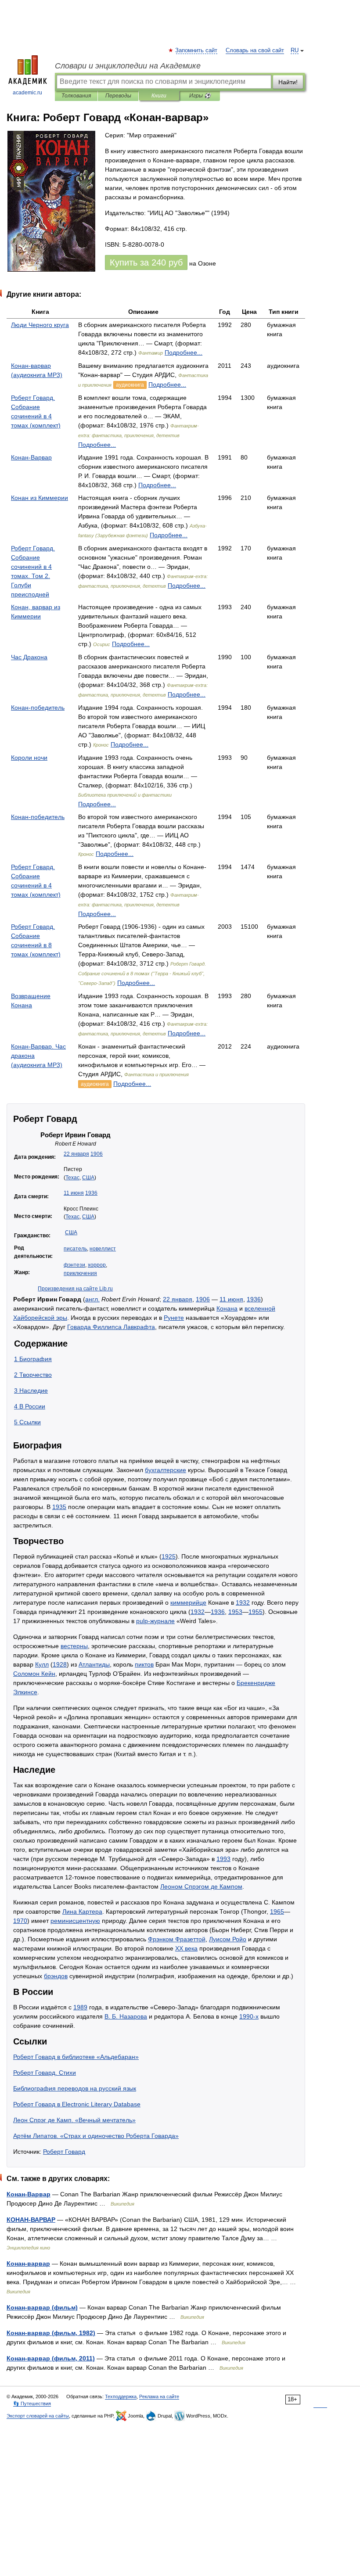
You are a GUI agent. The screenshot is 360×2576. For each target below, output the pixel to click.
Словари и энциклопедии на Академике (128, 66)
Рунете (174, 1318)
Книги (159, 96)
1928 (60, 1664)
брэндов (56, 1976)
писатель (75, 1249)
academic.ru (27, 93)
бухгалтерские (166, 1470)
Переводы (118, 96)
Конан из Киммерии (40, 498)
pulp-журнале (155, 1621)
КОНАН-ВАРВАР (31, 2220)
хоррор (97, 1265)
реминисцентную (75, 1921)
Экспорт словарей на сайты (38, 2416)
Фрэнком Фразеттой (177, 1939)
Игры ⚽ (200, 96)
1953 (235, 1612)
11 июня (74, 1193)
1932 (243, 1602)
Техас (72, 1178)
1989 (80, 2007)
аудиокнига (130, 385)
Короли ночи (29, 758)
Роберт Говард (64, 2152)
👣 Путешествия (32, 2404)
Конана (227, 1308)
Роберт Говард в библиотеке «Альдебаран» (76, 2057)
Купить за (146, 262)
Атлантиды (94, 1664)
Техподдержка (121, 2396)
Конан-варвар (28, 2263)
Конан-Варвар (31, 457)
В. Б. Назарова (126, 2016)
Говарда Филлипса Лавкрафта (111, 1327)
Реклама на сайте (159, 2396)
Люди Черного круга (40, 325)
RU (295, 50)
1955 (256, 1612)
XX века (186, 1948)
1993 (223, 1859)
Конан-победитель (38, 708)
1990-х (249, 2016)
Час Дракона (29, 657)
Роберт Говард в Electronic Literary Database (77, 2104)
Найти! (288, 82)
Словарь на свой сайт (255, 50)
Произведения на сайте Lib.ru (75, 1289)
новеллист (103, 1249)
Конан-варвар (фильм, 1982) (51, 2333)
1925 (169, 1556)
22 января (76, 1154)
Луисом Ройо (228, 1939)
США (88, 1178)
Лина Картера (82, 1911)
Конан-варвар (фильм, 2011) (51, 2358)
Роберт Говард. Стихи (45, 2073)
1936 (91, 1193)
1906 (97, 1154)
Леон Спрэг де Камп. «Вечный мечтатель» (74, 2120)
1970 (20, 1921)
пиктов (144, 1664)
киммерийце (188, 1602)
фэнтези (74, 1265)
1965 (277, 1911)
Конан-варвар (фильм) (42, 2307)
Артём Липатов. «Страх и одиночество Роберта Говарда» (96, 2136)
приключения (80, 1273)
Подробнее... (184, 352)
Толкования (76, 96)
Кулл (42, 1664)
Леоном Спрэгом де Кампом (201, 1886)
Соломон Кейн (34, 1674)
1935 (59, 1507)
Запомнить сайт (197, 50)
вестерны (74, 1646)
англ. (92, 1299)
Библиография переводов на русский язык (75, 2088)
